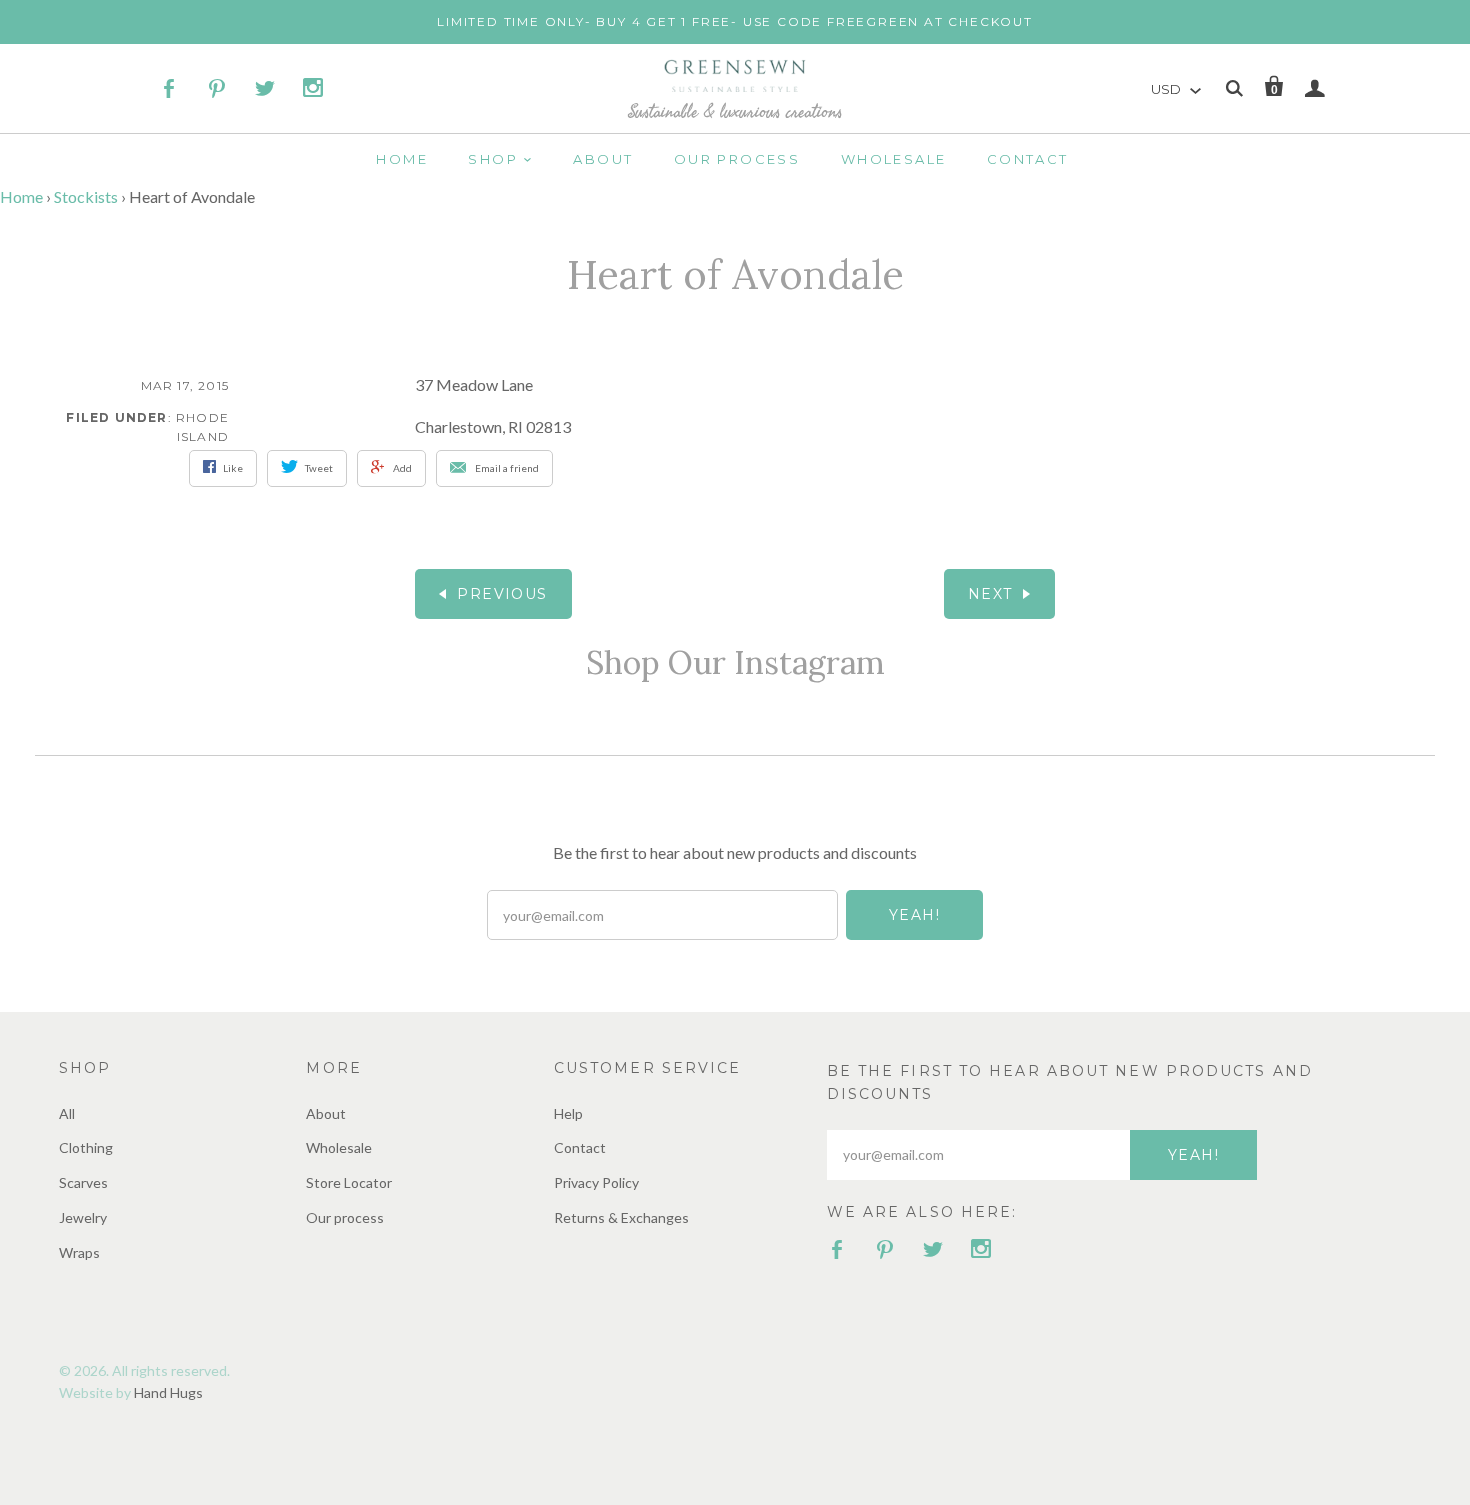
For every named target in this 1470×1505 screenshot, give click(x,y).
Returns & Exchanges (621, 1217)
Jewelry (83, 1217)
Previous (502, 594)
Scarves (83, 1182)
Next (990, 594)
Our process (737, 159)
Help (568, 1113)
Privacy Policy (596, 1182)
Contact (1028, 159)
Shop (493, 159)
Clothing (86, 1147)
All (67, 1113)
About (603, 159)
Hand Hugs (168, 1392)
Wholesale (894, 159)
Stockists (86, 196)
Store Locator (349, 1182)
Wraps (79, 1252)
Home (402, 159)
